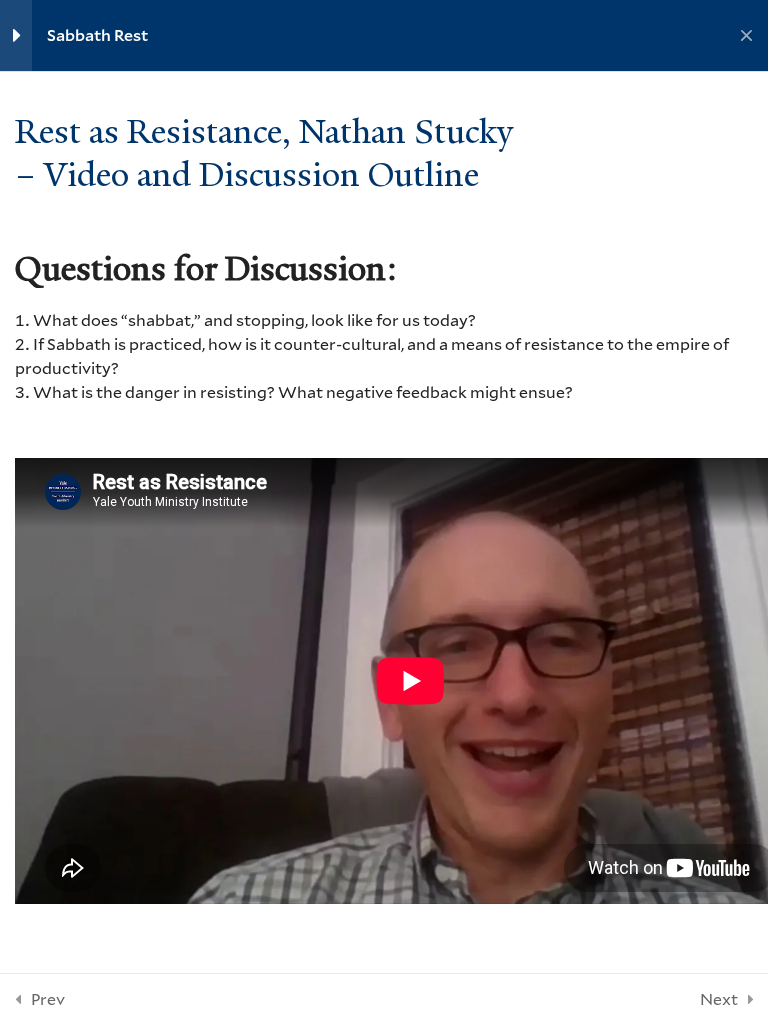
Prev (48, 998)
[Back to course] (746, 36)
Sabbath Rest (97, 35)
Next (719, 998)
